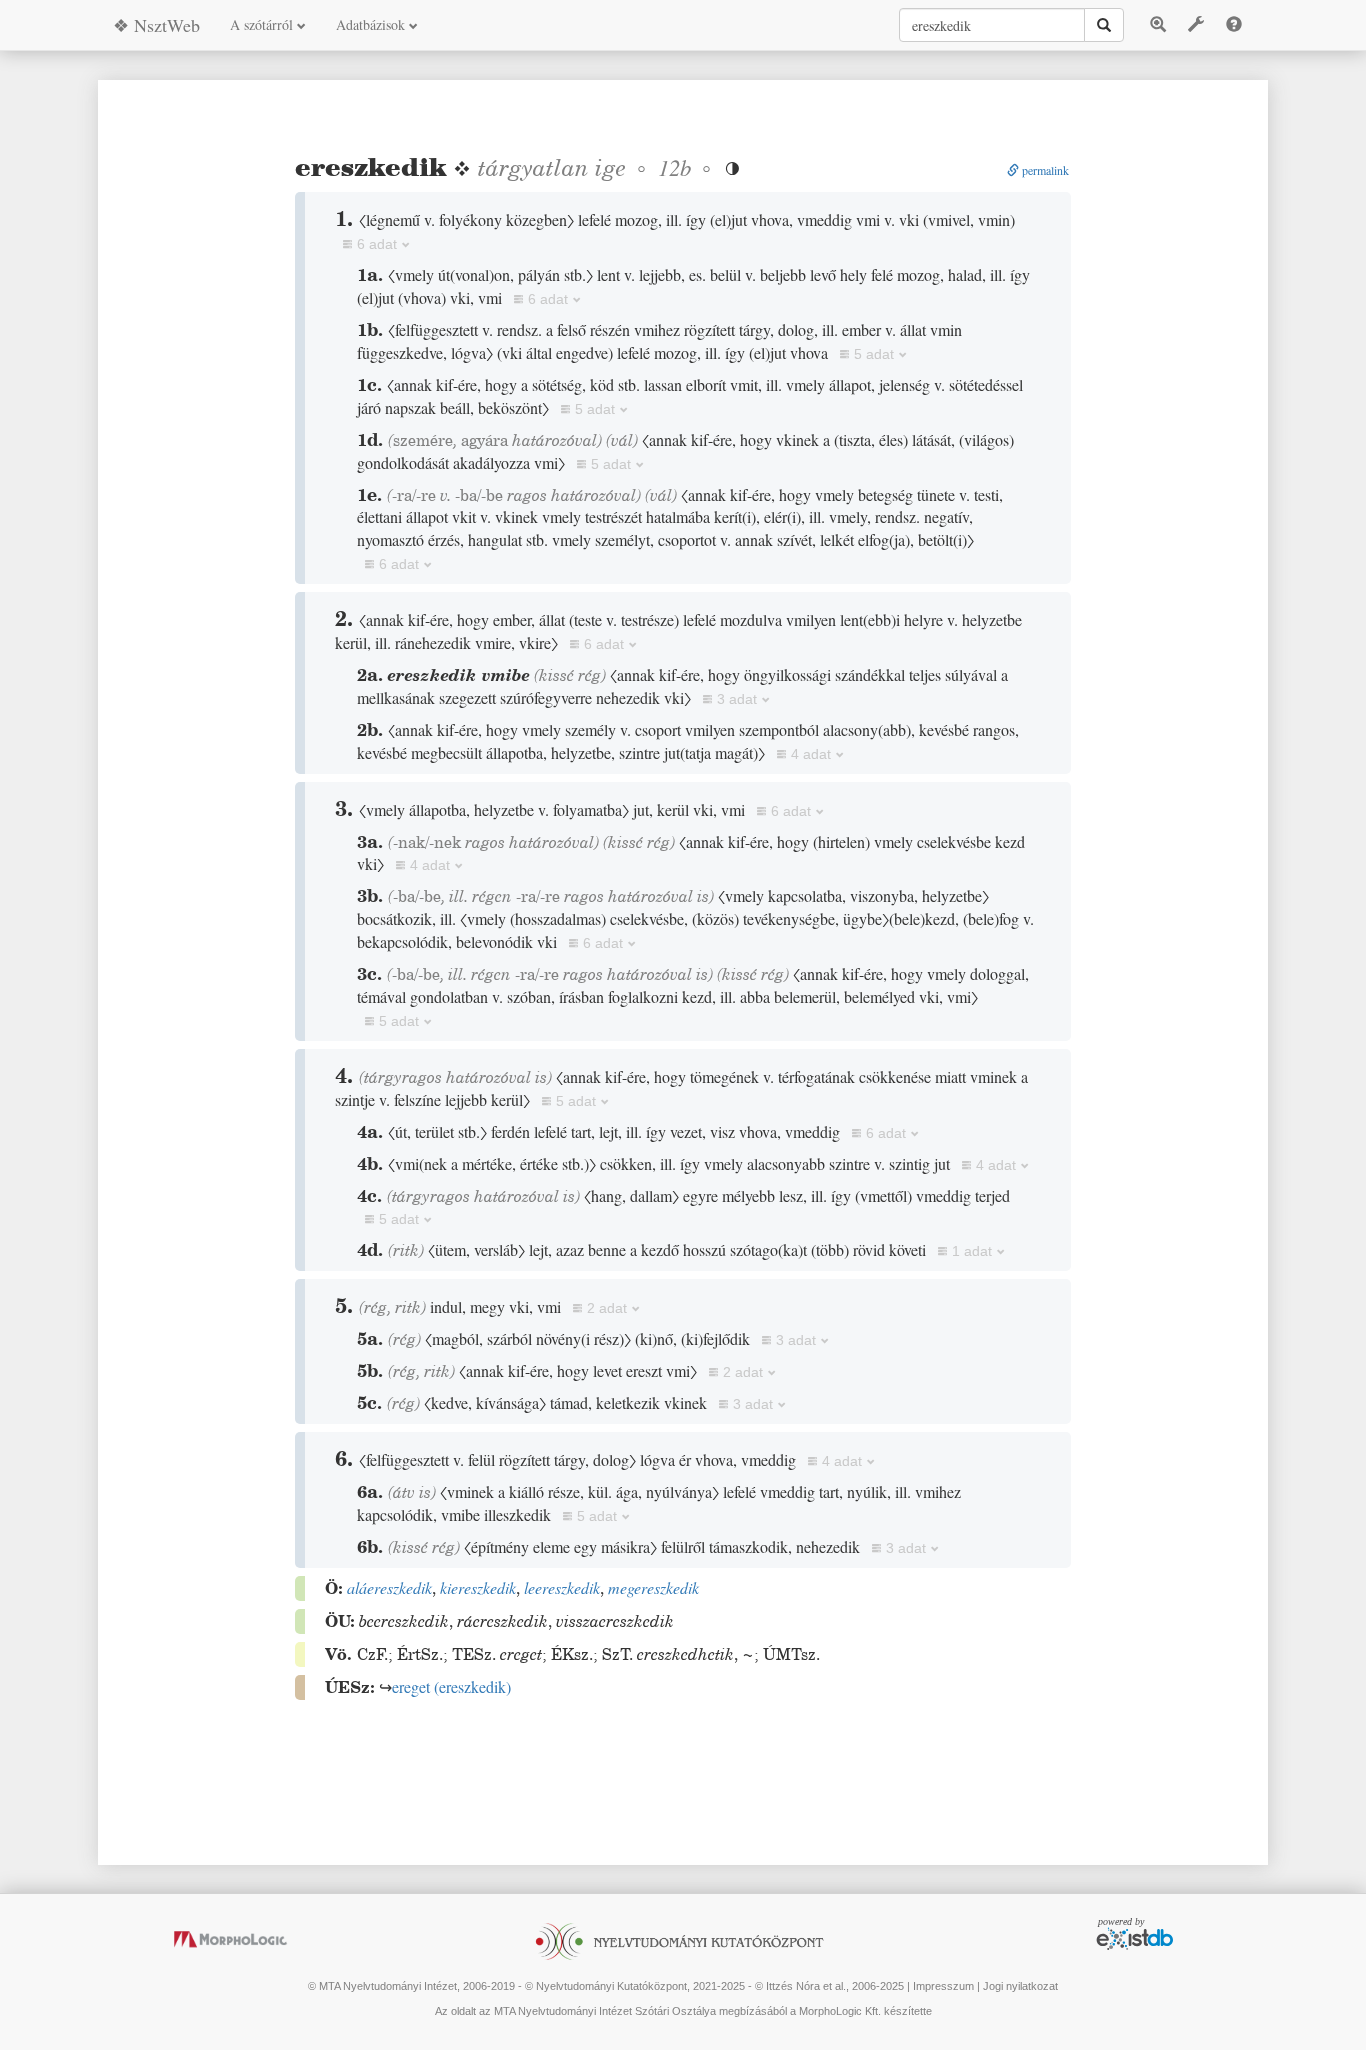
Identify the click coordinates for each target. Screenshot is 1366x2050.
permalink (1044, 170)
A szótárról (263, 24)
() (451, 1686)
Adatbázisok (372, 24)
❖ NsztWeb (156, 25)
